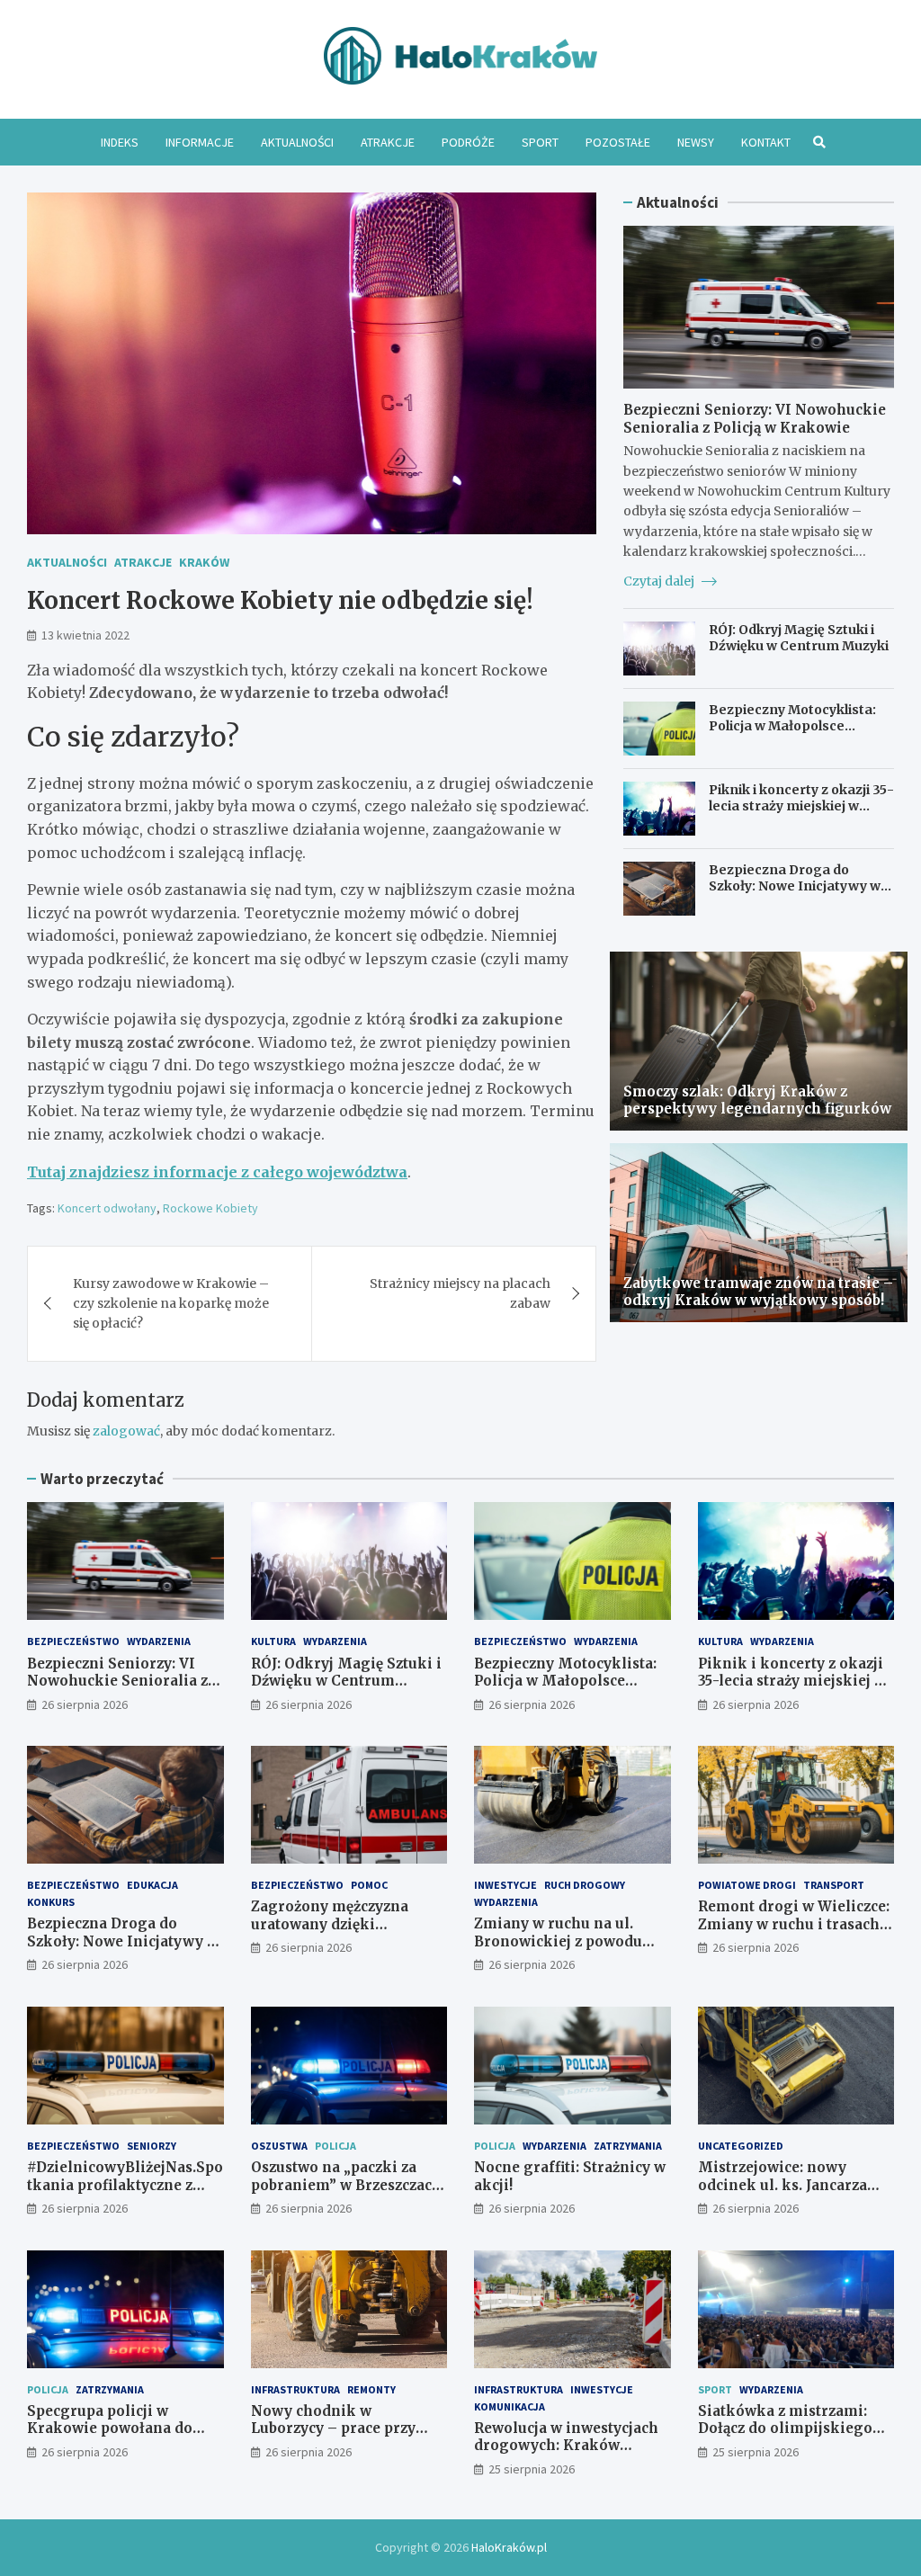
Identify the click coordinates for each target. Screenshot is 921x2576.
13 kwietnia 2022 (85, 635)
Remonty (371, 2389)
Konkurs (51, 1902)
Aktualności (297, 142)
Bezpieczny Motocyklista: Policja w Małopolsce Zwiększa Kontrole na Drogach (792, 734)
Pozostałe (618, 142)
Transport (834, 1885)
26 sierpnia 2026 (85, 1704)
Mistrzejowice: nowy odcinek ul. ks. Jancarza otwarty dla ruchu (782, 2185)
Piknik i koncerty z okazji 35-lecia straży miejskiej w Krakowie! (801, 806)
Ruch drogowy (585, 1885)
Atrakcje (388, 142)
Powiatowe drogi (747, 1885)
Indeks (120, 142)
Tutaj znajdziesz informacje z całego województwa (217, 1172)
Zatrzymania (628, 2146)
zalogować (126, 1431)
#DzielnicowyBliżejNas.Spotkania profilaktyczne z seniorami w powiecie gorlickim (125, 2194)
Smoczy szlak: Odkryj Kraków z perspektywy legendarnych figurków (757, 1100)
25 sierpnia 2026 (532, 2469)
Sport (540, 142)
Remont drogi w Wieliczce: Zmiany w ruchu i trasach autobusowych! (794, 1924)
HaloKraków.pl (509, 2547)
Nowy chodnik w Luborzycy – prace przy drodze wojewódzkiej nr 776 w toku (337, 2437)
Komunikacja (510, 2406)
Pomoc (369, 1885)
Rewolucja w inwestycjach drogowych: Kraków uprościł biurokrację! (566, 2446)
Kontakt (766, 142)
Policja (335, 2146)
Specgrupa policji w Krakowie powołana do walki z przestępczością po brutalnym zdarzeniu (121, 2437)
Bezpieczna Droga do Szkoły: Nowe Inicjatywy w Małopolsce (795, 886)
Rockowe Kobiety (210, 1208)
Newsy (696, 142)
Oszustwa (279, 2146)
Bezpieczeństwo (73, 1641)
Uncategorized (741, 2146)
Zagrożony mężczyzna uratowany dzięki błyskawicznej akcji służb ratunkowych (341, 1933)
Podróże (468, 142)
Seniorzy (152, 2146)
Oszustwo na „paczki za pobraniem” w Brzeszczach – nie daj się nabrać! (346, 2185)
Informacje (200, 142)
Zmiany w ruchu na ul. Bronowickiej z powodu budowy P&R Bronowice (559, 1941)
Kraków (204, 562)
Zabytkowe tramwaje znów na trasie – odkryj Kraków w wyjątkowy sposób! (758, 1292)
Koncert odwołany (107, 1208)
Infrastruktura (295, 2389)
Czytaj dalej (660, 581)
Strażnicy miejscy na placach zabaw (460, 1293)
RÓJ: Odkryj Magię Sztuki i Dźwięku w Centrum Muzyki (799, 638)
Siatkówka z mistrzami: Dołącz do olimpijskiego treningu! (785, 2428)
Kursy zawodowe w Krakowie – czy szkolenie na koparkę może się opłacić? (171, 1304)
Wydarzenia (159, 1641)
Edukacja (152, 1885)
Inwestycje (505, 1885)
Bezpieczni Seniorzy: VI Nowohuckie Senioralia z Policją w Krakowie (755, 419)
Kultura (273, 1641)
